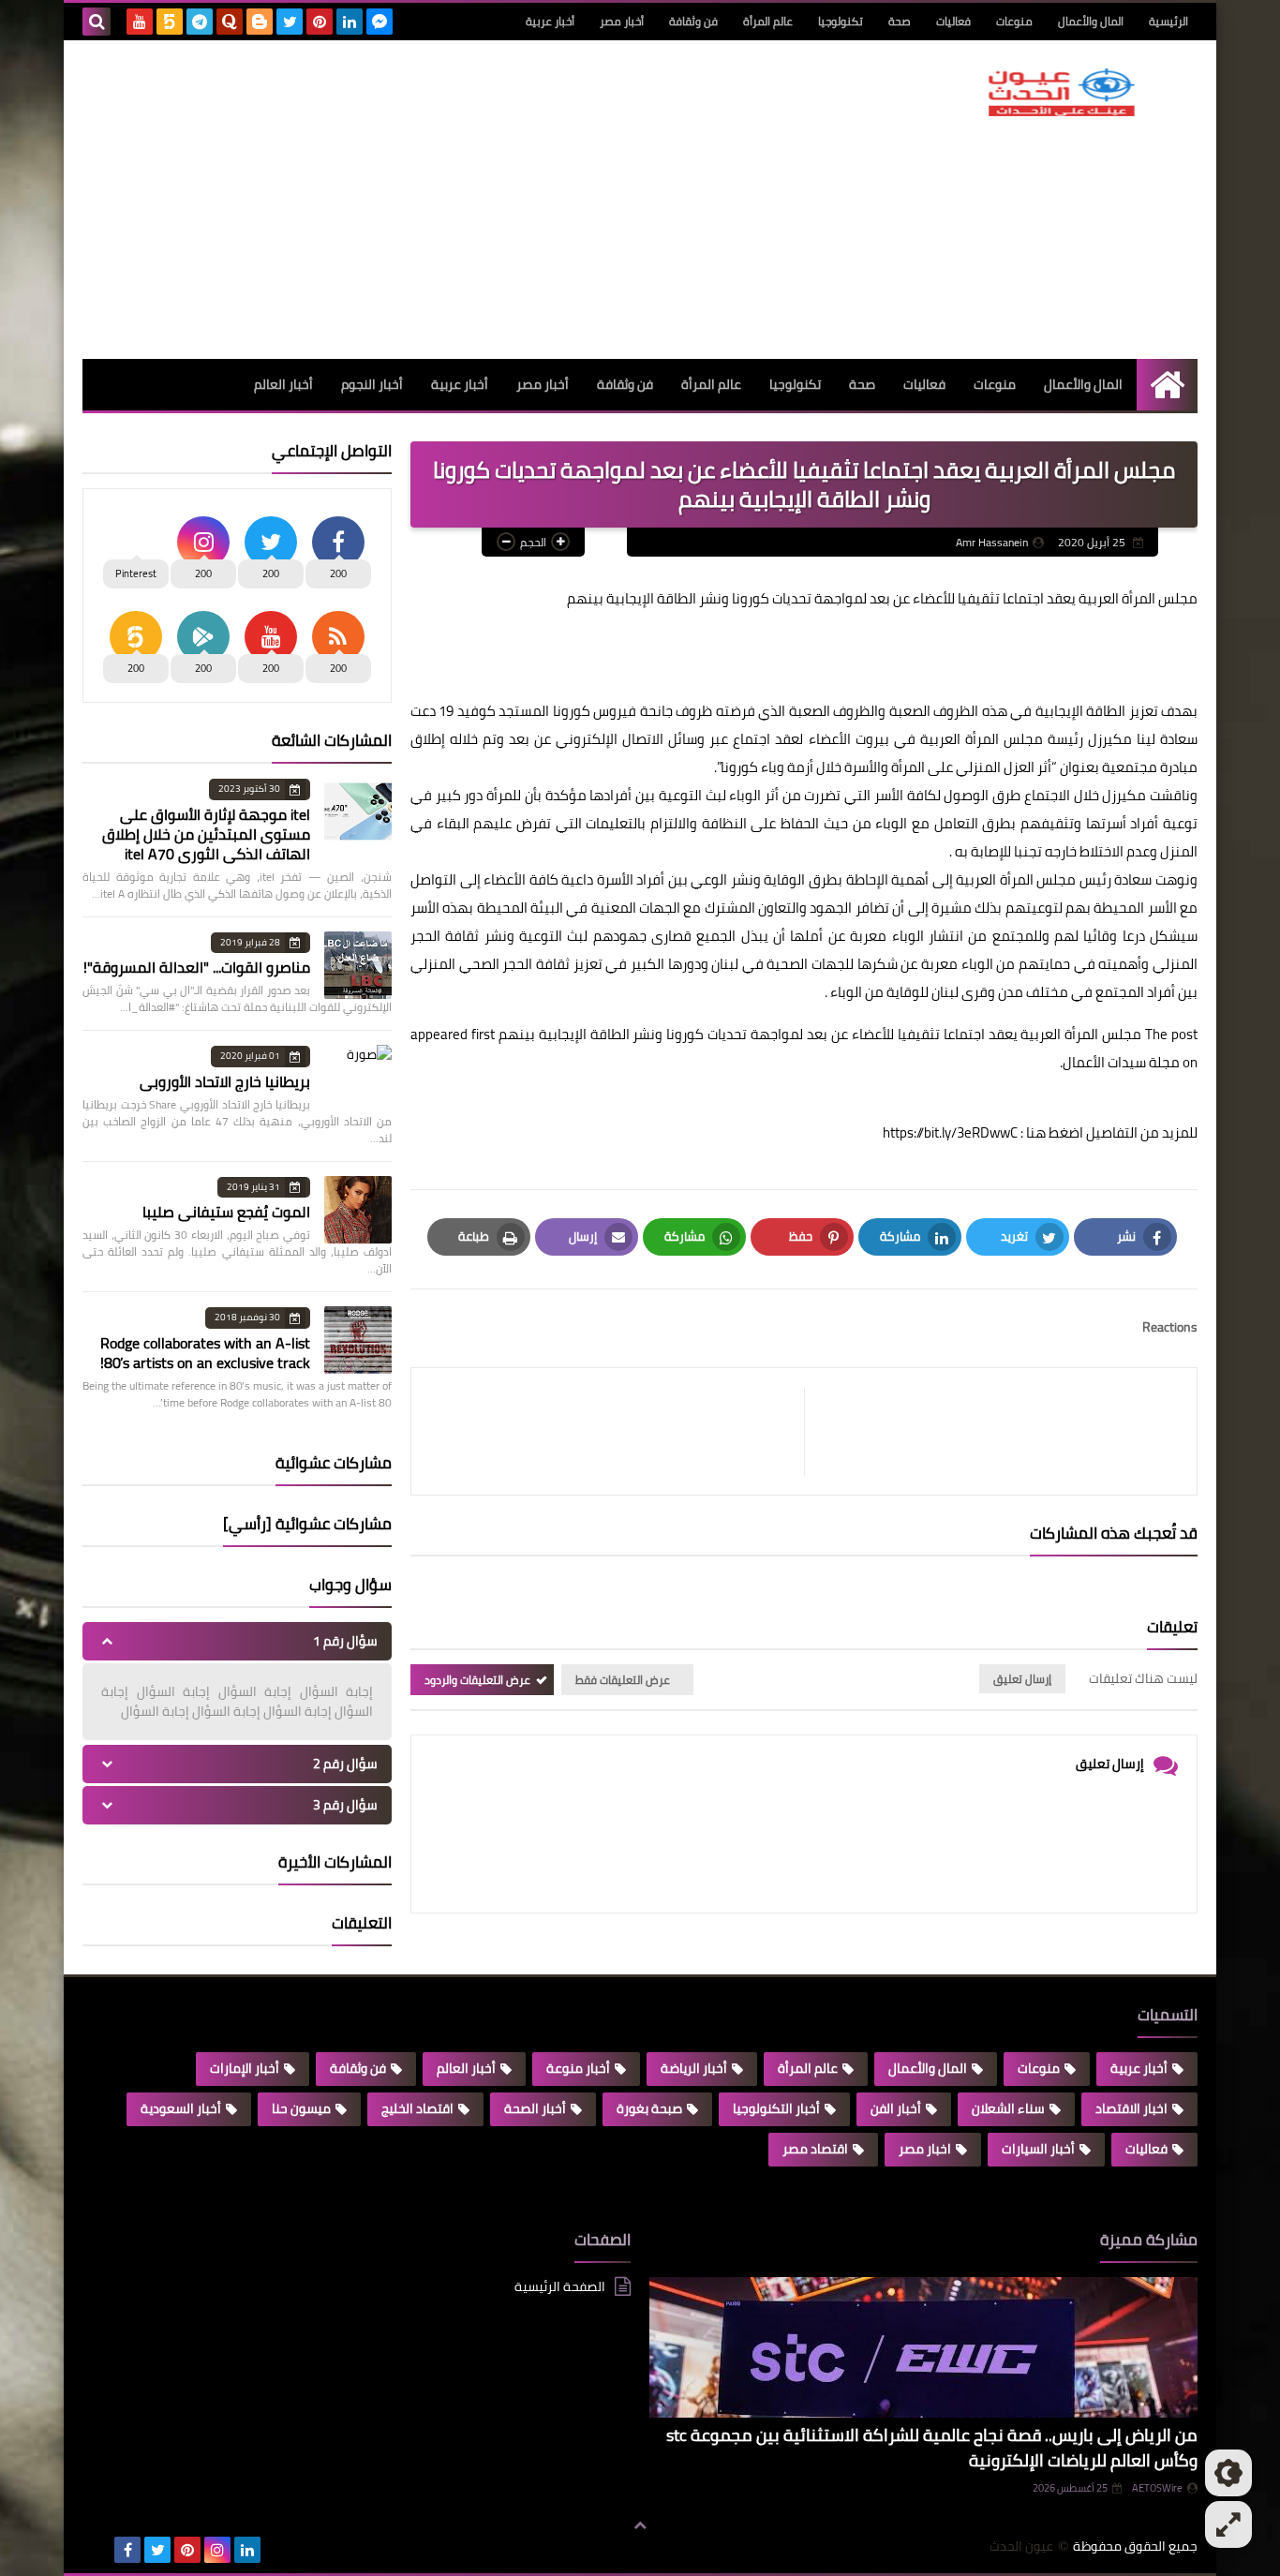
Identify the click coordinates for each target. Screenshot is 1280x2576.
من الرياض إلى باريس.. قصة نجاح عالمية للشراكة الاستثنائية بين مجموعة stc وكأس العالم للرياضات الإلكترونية (932, 2448)
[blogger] (260, 22)
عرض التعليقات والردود (477, 1680)
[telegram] (200, 22)
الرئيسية (1168, 21)
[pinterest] (320, 22)
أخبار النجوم (372, 384)
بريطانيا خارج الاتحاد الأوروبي (225, 1081)
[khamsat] (170, 22)
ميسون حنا (301, 2108)
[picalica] (97, 2550)
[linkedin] (350, 22)
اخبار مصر (925, 2149)
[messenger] (380, 22)
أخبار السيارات (1038, 2149)
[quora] (230, 22)
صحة (900, 21)
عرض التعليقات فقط (623, 1680)
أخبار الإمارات (245, 2068)
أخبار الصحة (535, 2108)
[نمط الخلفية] (1228, 2524)
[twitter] (290, 22)
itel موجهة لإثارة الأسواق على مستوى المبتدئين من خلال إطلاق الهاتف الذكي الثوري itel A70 (206, 834)
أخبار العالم (283, 384)
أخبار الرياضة (694, 2068)
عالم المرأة (768, 21)
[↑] (640, 2526)
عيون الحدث (1021, 2546)
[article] (617, 1431)
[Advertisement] (424, 200)
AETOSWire (1157, 2488)
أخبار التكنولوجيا (776, 2108)
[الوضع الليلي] (1228, 2473)
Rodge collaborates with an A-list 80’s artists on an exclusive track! (205, 1353)
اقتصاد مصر (815, 2149)
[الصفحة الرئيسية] (1167, 385)
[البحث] (97, 22)
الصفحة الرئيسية (560, 2288)
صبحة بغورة (649, 2108)
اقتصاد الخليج (417, 2108)
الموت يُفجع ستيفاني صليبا (226, 1212)
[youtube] (140, 22)
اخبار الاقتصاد (1131, 2108)
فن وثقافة (693, 21)
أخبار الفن (896, 2108)
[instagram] (217, 2550)
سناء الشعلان (1008, 2108)
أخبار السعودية (181, 2108)
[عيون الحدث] (1062, 92)
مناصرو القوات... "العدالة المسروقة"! (197, 967)
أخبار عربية (550, 21)
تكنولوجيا (841, 21)
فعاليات (953, 21)
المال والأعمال (1091, 21)
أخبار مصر (622, 21)
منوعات (1014, 21)
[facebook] (127, 2550)
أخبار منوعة (578, 2068)
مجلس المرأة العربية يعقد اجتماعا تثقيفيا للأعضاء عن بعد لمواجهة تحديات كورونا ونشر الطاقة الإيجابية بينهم (820, 1034)
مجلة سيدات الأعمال (1121, 1062)
